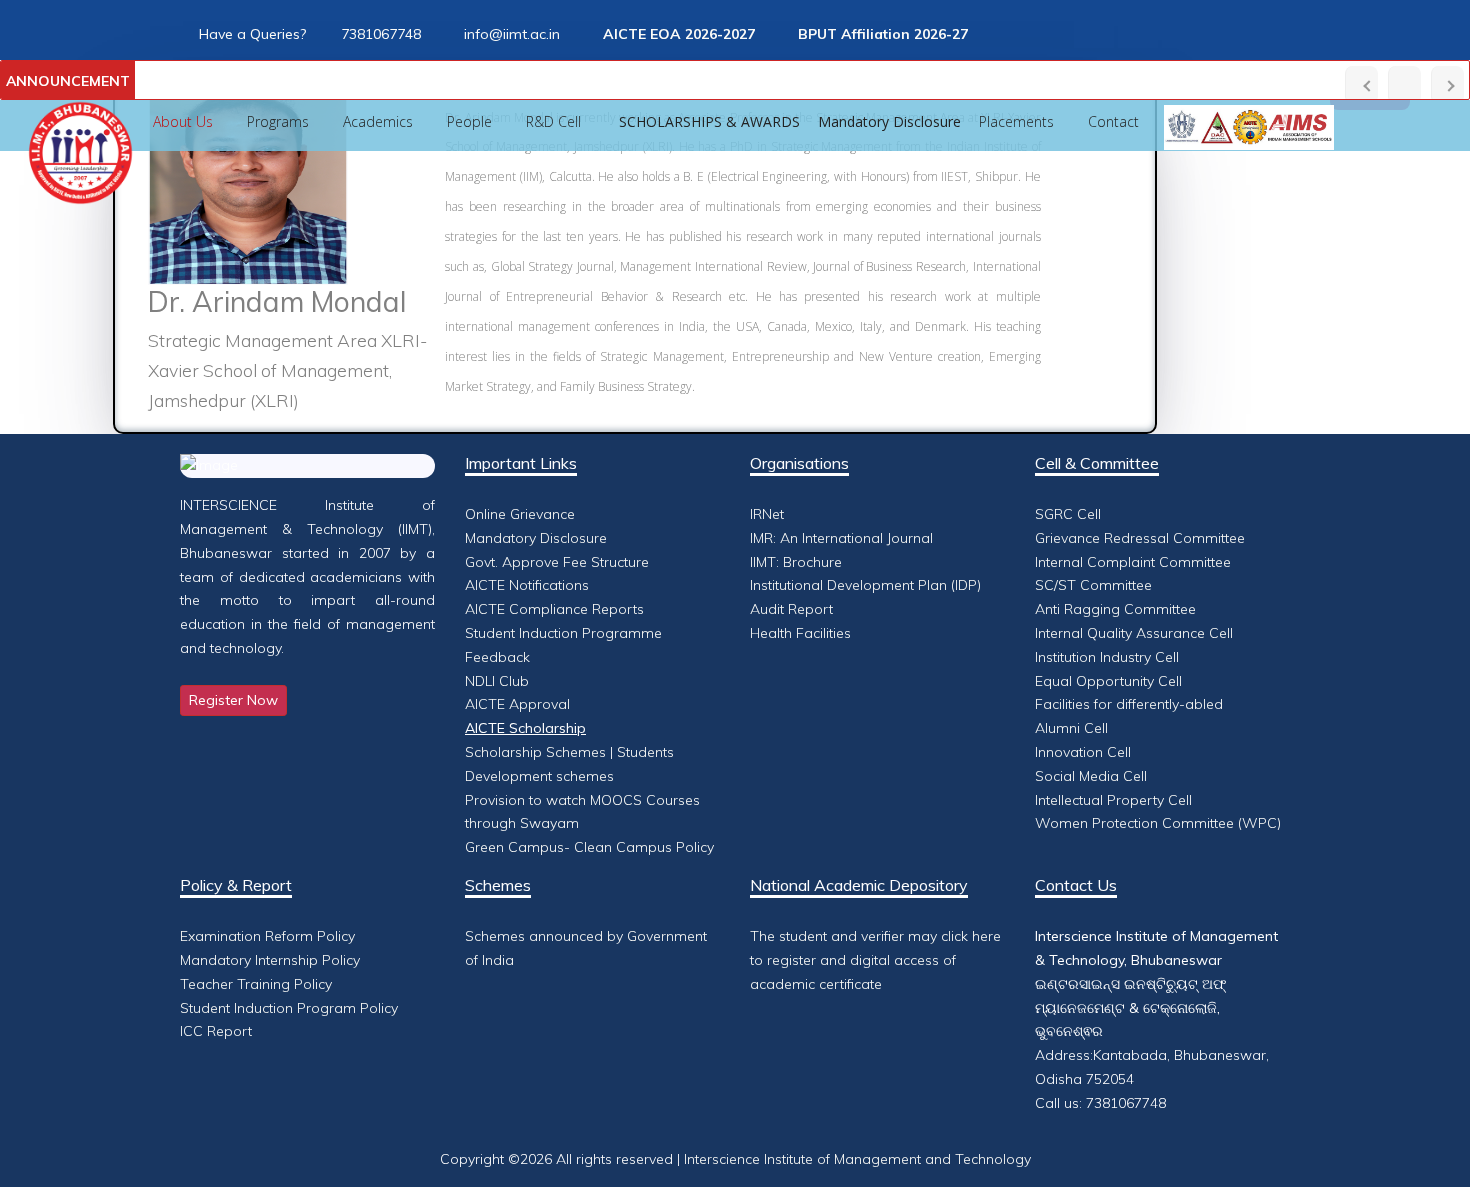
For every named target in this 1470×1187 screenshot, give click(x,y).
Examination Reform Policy (267, 936)
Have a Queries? (252, 34)
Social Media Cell (1091, 776)
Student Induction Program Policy (289, 1008)
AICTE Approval (517, 704)
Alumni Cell (1071, 728)
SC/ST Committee (1093, 585)
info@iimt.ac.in (512, 34)
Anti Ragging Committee (1115, 609)
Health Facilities (800, 633)
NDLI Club (497, 681)
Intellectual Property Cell (1113, 800)
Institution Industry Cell (1107, 657)
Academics (378, 121)
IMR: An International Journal (841, 538)
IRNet (767, 514)
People (469, 121)
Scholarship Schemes (535, 752)
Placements (1016, 121)
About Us (183, 121)
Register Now (233, 700)
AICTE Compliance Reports (554, 609)
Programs (278, 121)
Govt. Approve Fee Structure (557, 562)
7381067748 (381, 34)
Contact (1113, 121)
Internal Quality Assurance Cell (1134, 633)
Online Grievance (520, 514)
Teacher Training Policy (256, 984)
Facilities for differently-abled (1129, 704)
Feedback (497, 657)
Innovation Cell (1083, 752)
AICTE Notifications (527, 585)
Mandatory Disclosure (536, 538)
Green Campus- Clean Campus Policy (589, 847)
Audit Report (791, 609)
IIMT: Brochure (796, 562)
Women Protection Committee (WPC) (1158, 823)
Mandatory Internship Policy (270, 960)
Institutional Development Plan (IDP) (865, 585)
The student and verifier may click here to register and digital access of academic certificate (875, 960)
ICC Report (216, 1031)
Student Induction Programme (563, 633)
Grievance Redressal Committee (1140, 538)
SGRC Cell (1068, 514)
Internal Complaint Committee (1133, 562)
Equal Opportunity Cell (1108, 681)
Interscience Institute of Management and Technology (857, 1159)
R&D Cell (555, 121)
